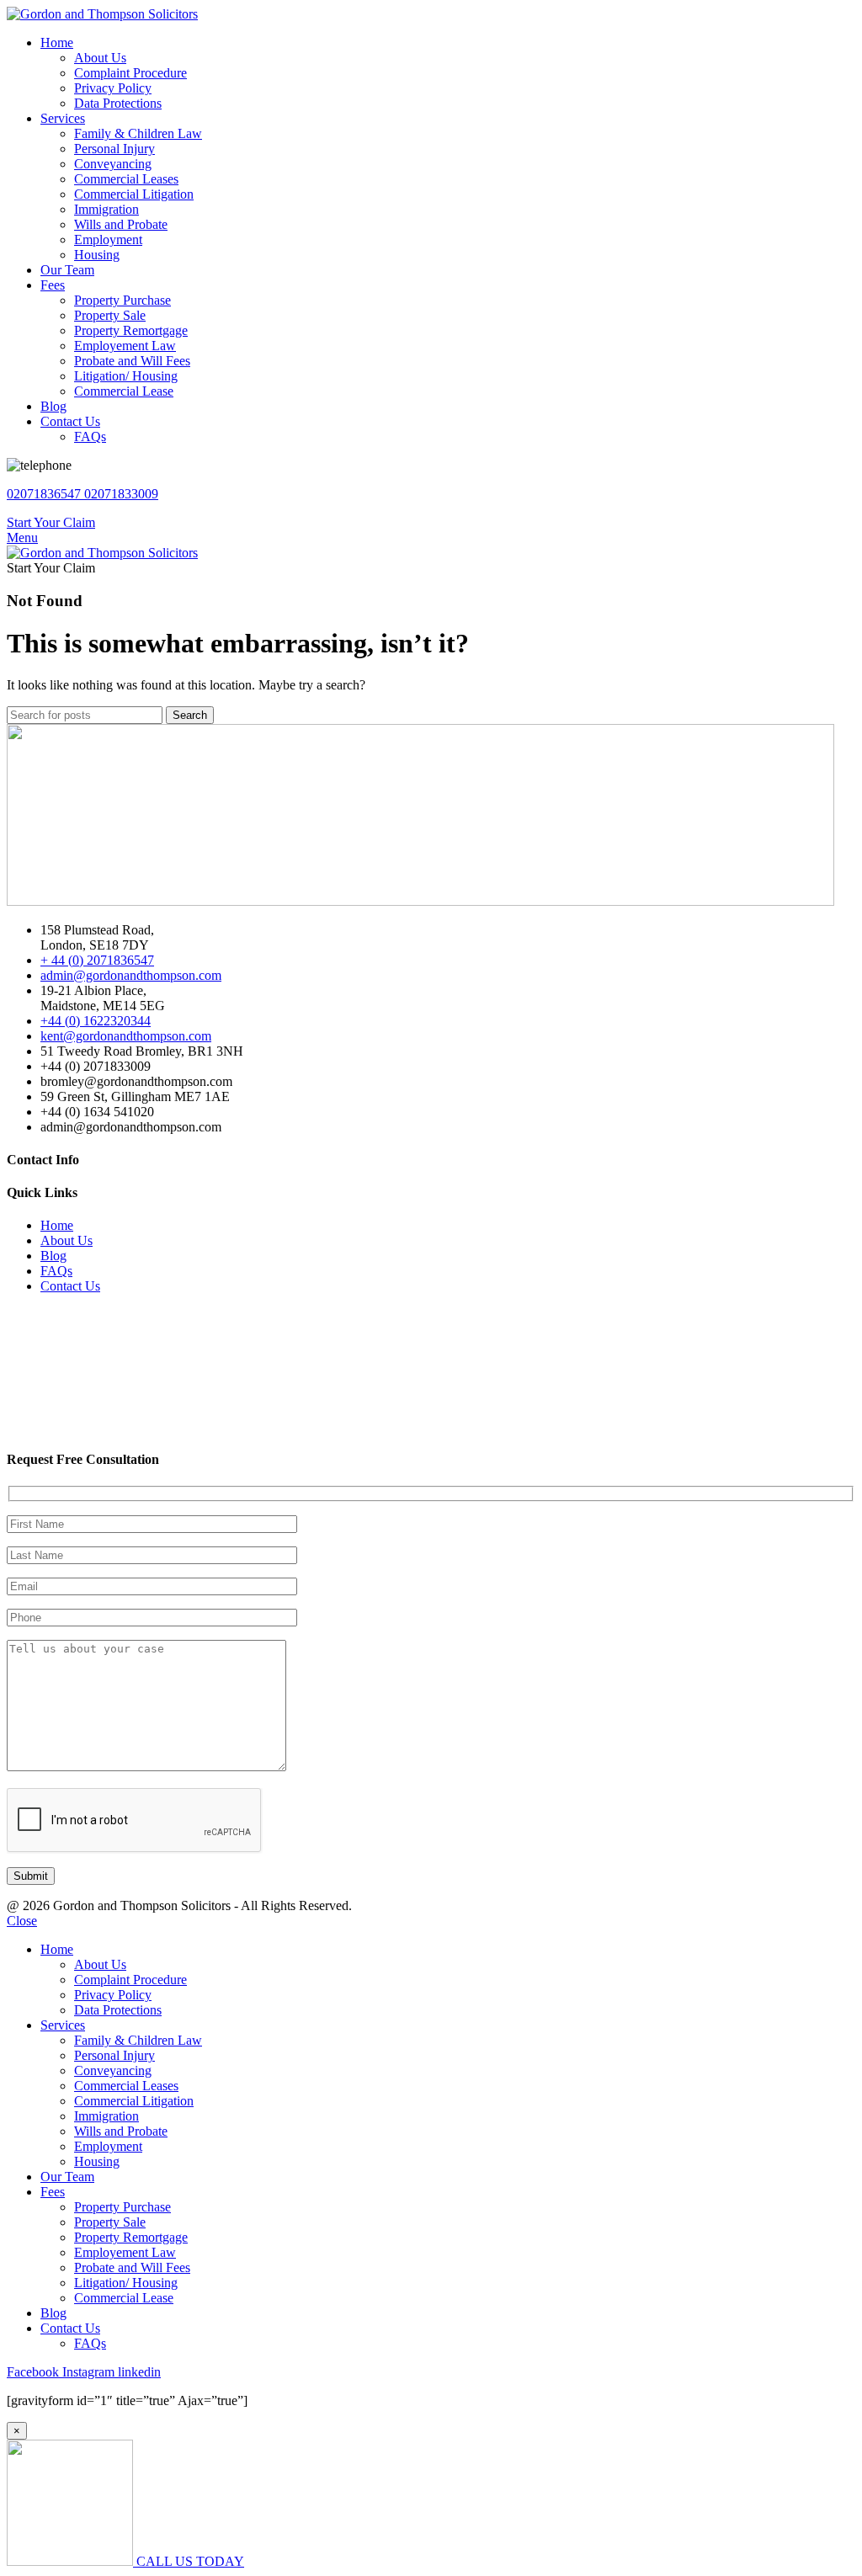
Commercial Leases (126, 179)
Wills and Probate (121, 224)
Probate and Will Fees (132, 361)
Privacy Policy (113, 88)
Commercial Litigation (134, 194)
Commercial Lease (124, 391)
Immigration (106, 209)
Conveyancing (113, 164)
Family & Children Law (138, 133)
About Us (100, 58)
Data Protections (118, 103)
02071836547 (45, 494)
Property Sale (110, 315)
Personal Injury (114, 149)
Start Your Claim (51, 522)
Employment (108, 240)
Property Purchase (122, 300)
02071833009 (121, 494)
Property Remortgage (131, 330)
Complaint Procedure (130, 73)
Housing (97, 255)
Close (22, 1921)
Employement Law (125, 346)
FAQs (90, 436)
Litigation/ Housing (126, 376)
